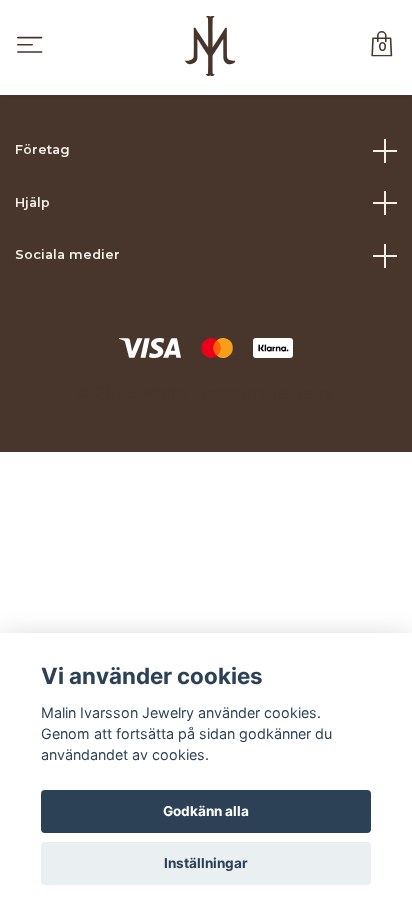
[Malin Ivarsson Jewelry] (209, 46)
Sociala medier (67, 254)
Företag (42, 149)
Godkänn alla (206, 811)
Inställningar (206, 863)
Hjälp (32, 202)
